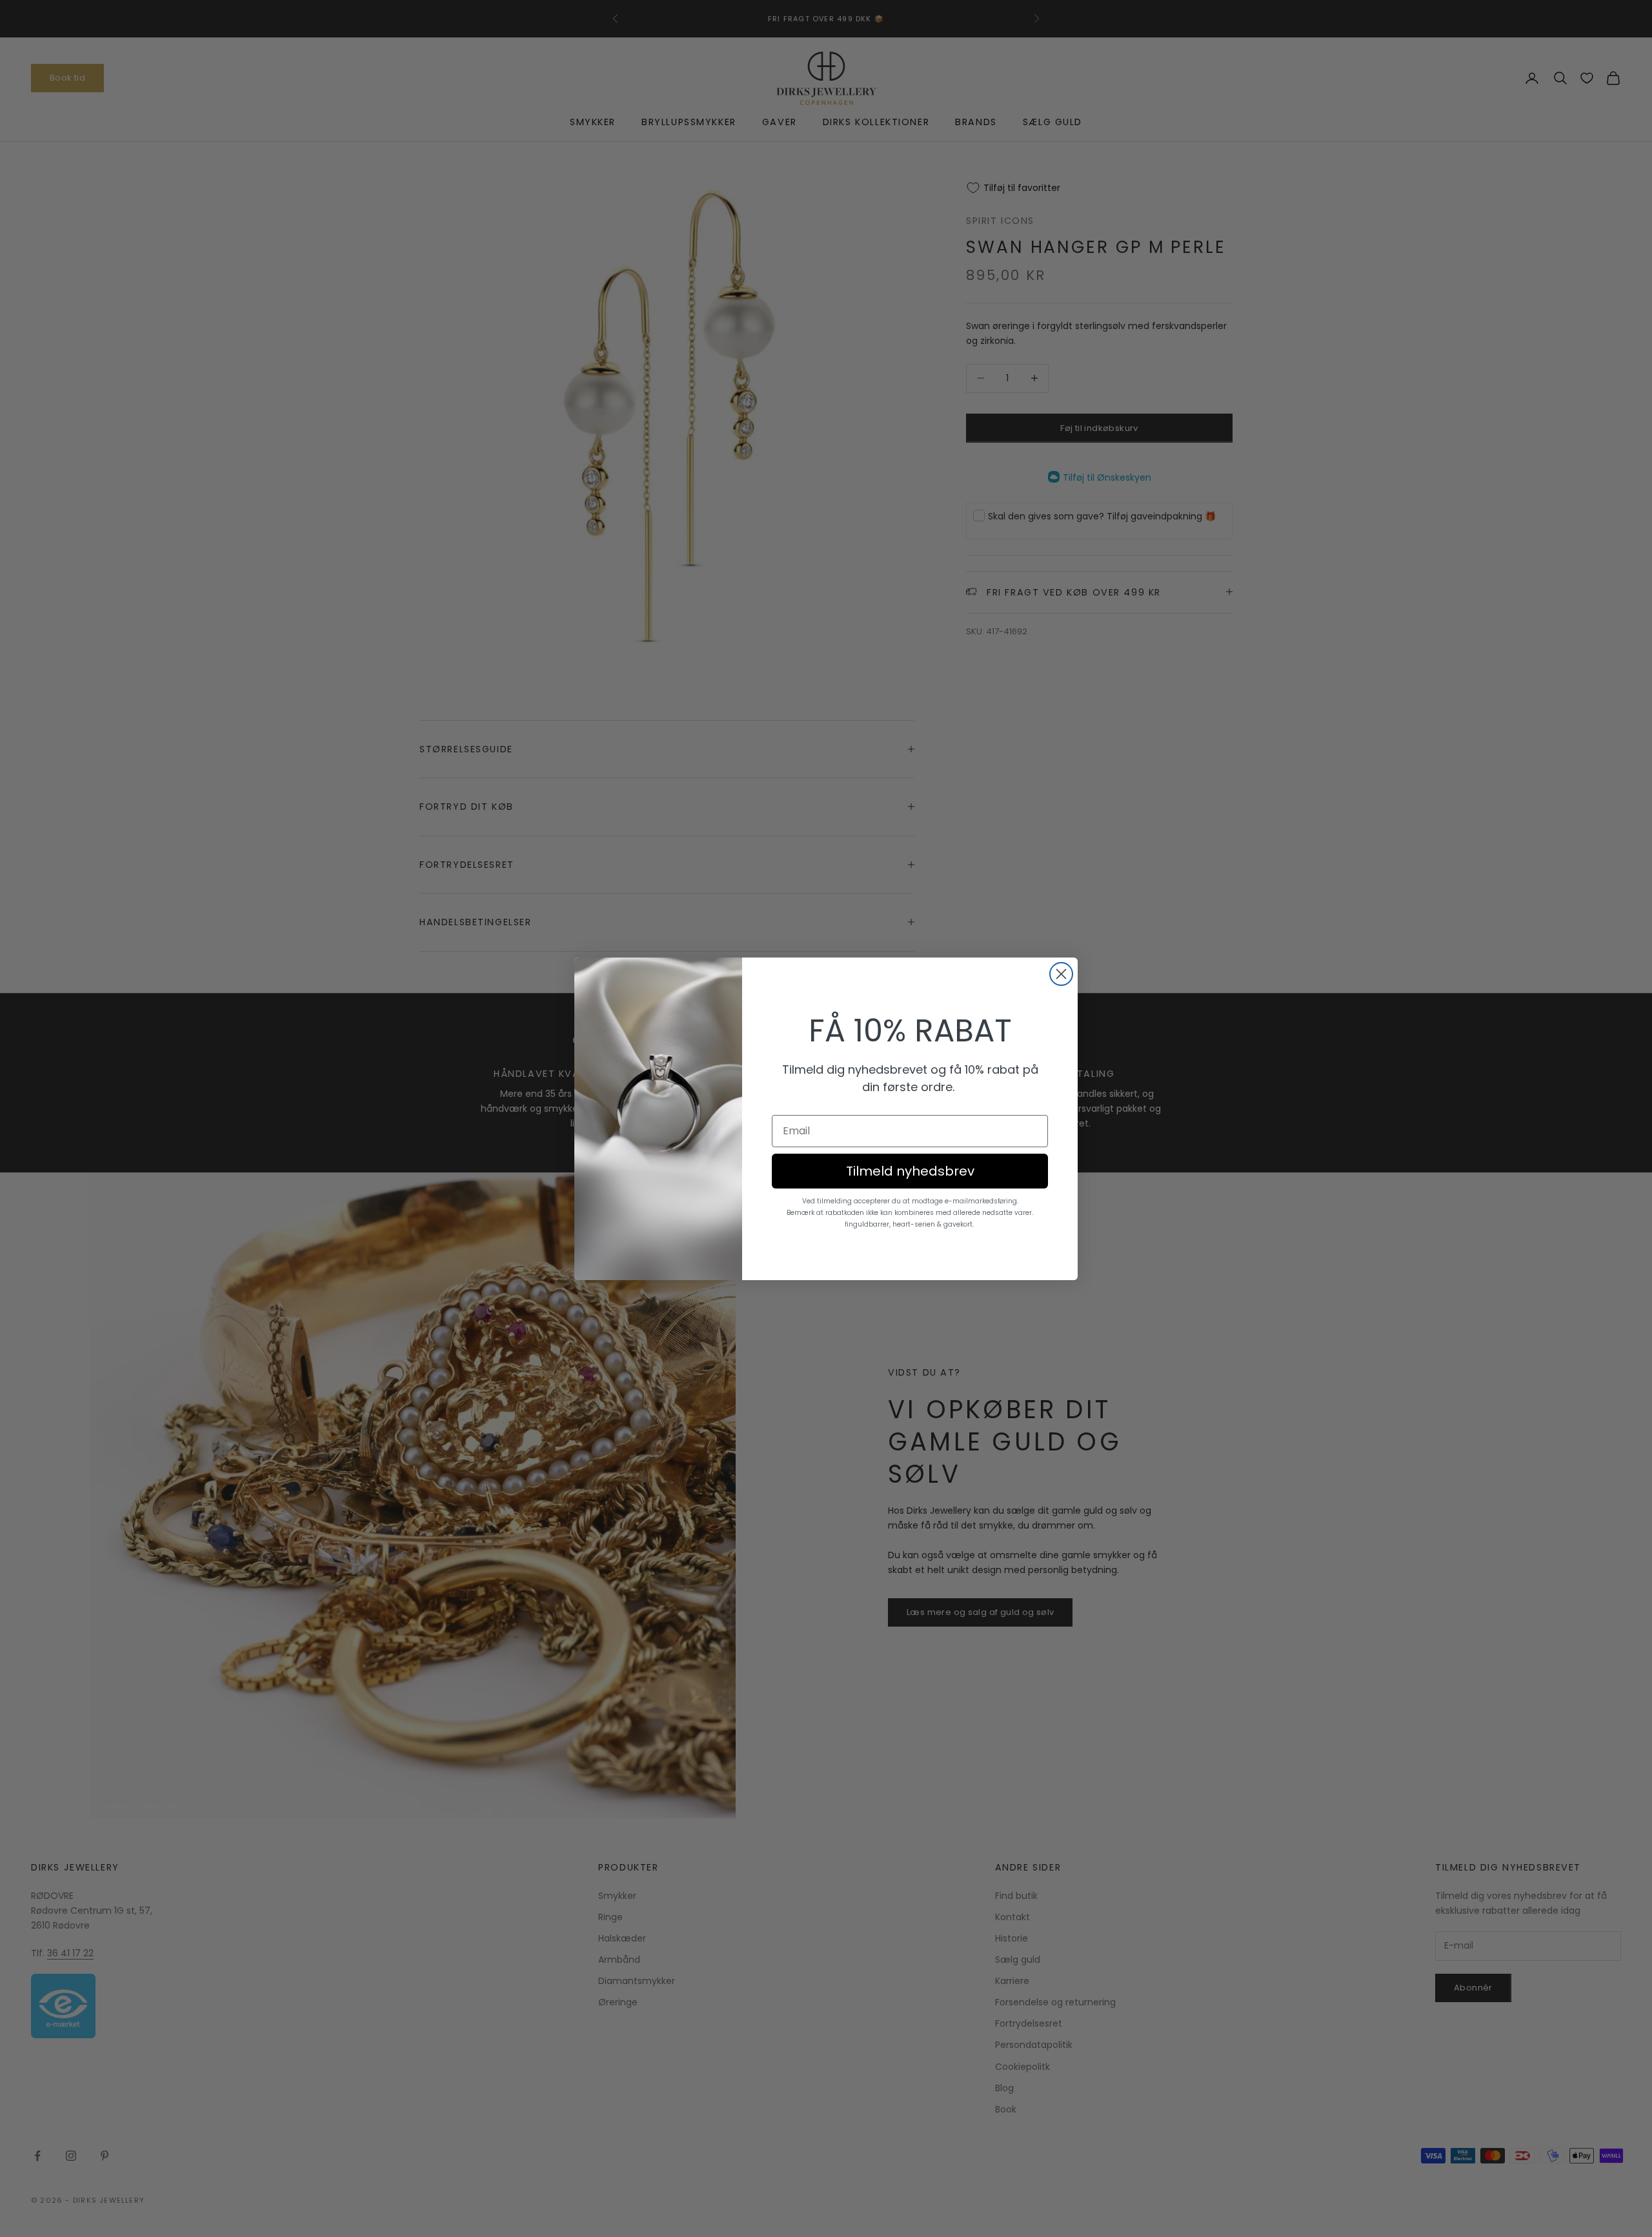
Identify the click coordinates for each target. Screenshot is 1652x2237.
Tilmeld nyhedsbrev (910, 1171)
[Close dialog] (1061, 974)
